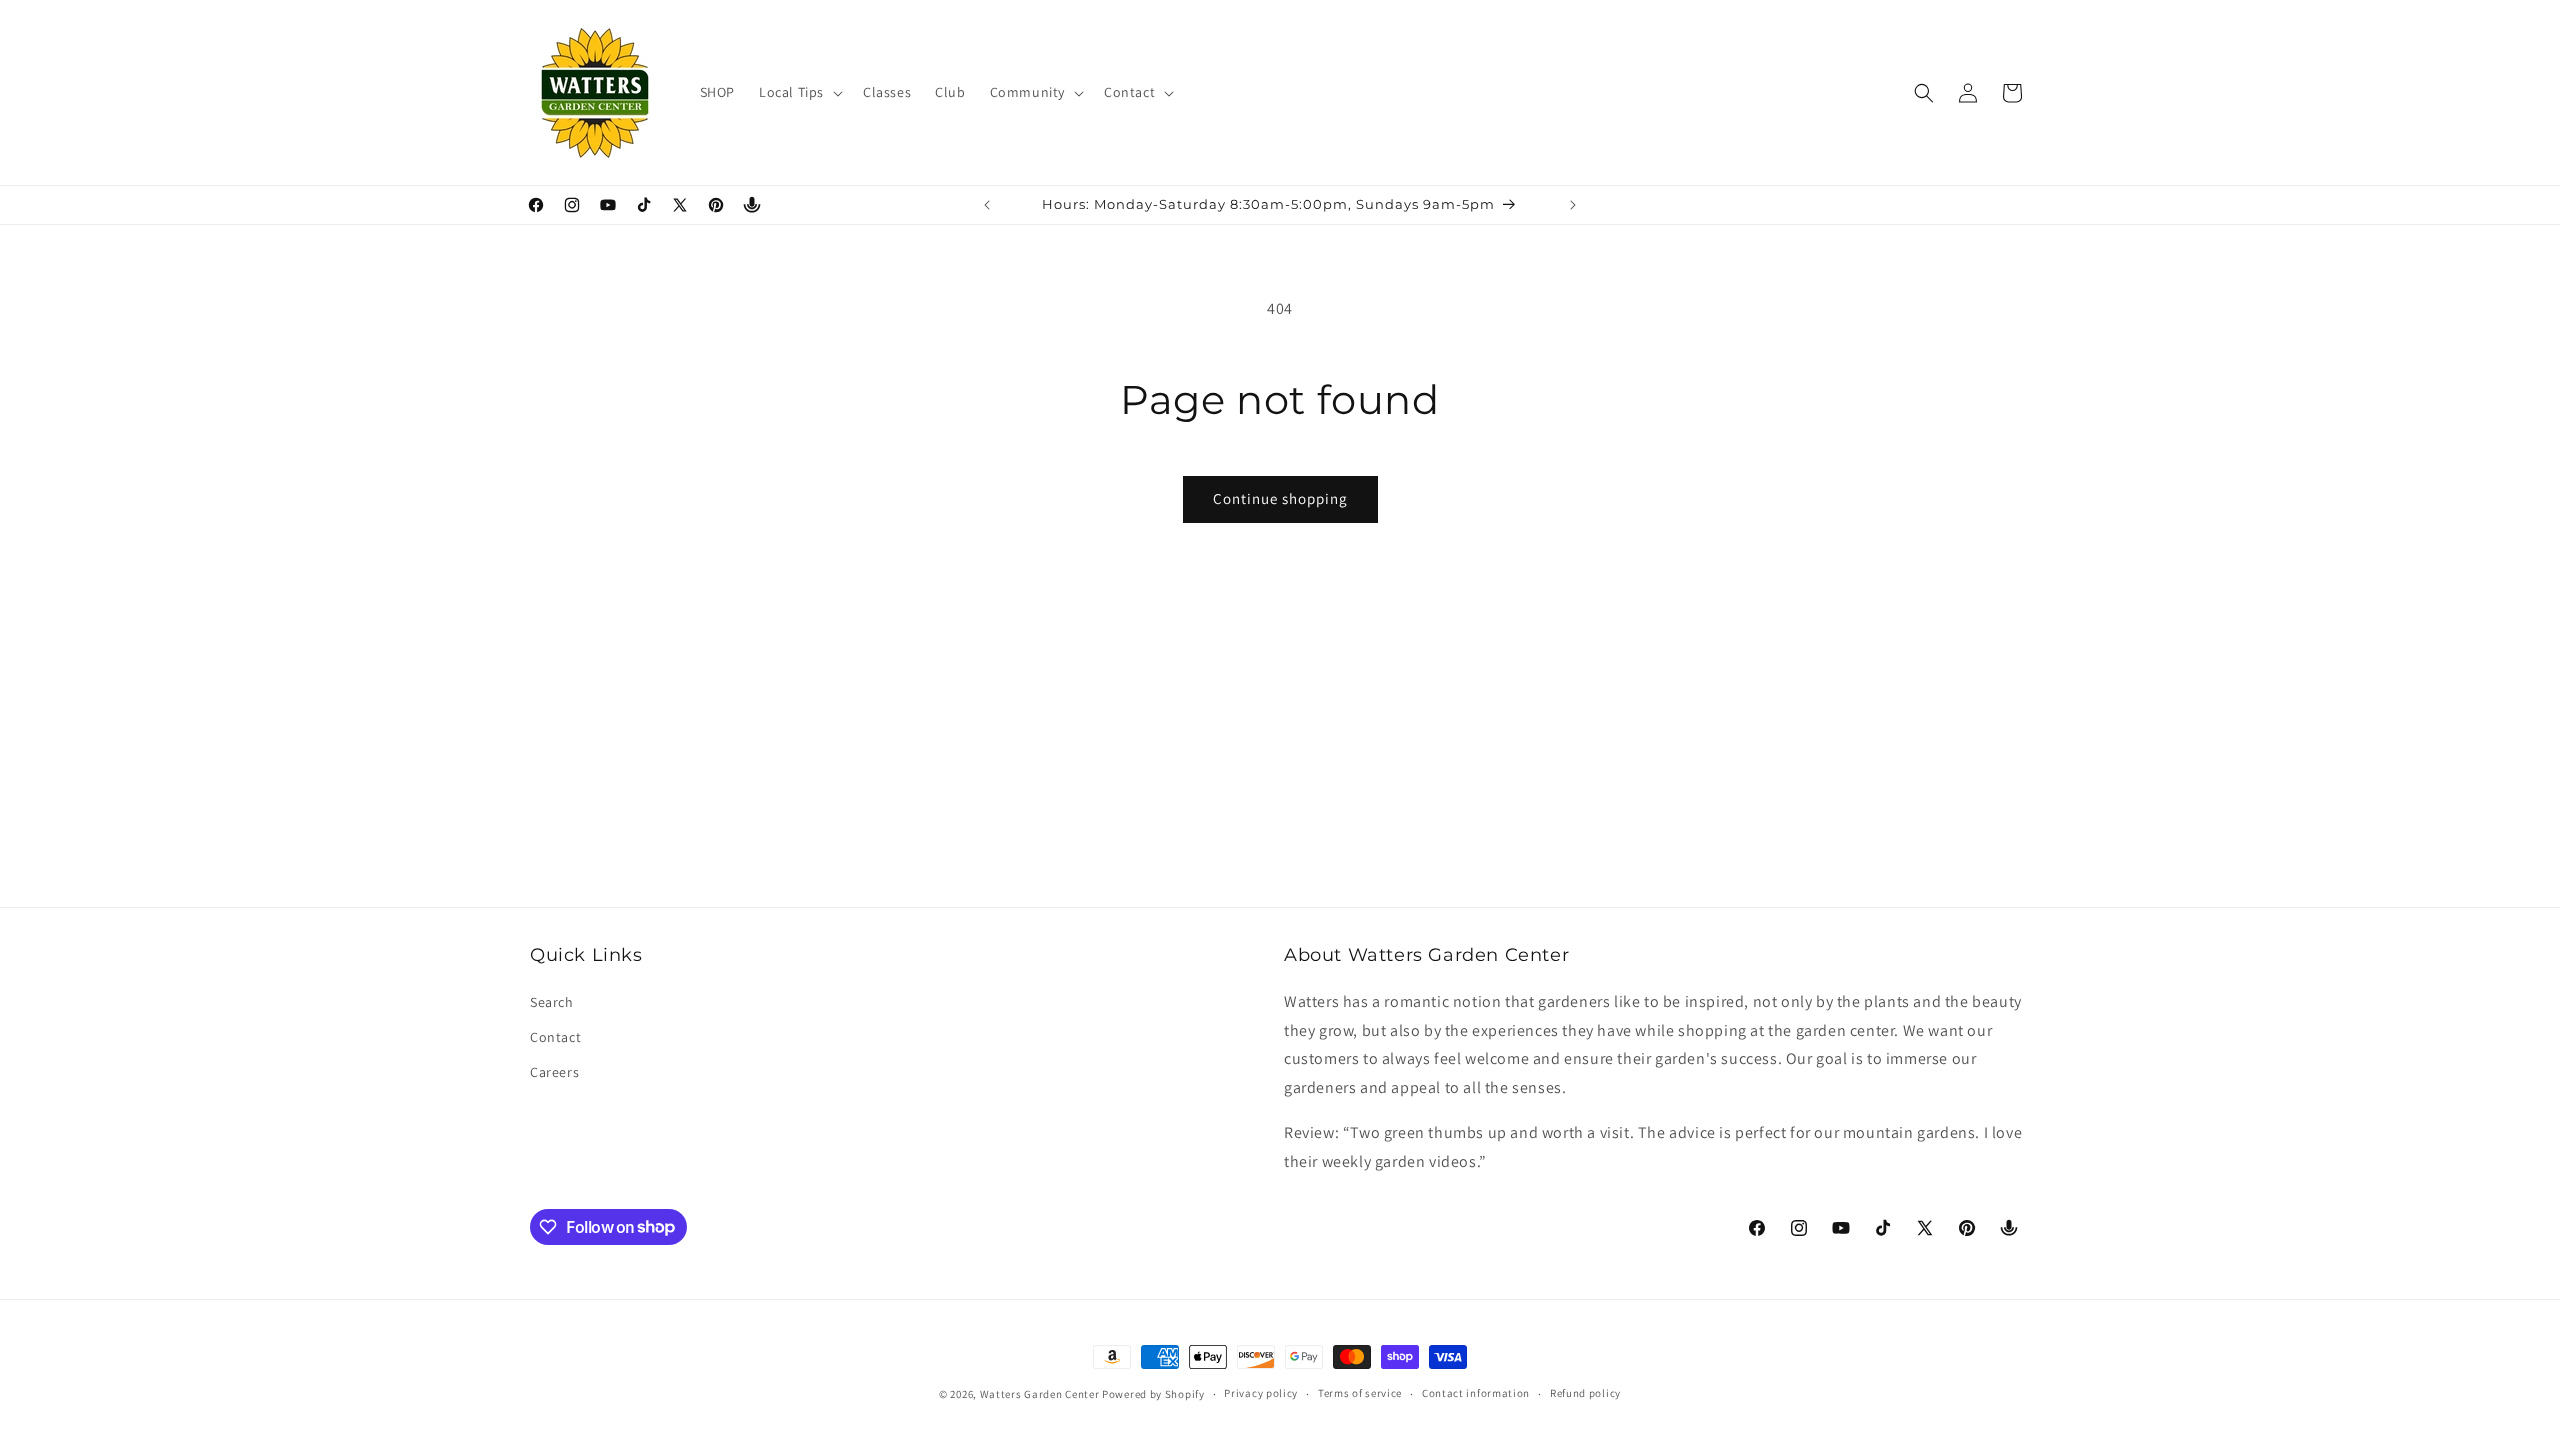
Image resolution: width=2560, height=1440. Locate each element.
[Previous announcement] (987, 205)
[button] (799, 92)
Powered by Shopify (1153, 1394)
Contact (555, 1037)
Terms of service (1360, 1393)
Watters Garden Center (1040, 1394)
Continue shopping (1280, 498)
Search (552, 1002)
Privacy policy (1261, 1393)
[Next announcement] (1573, 205)
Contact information (1476, 1393)
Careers (554, 1072)
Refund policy (1585, 1393)
